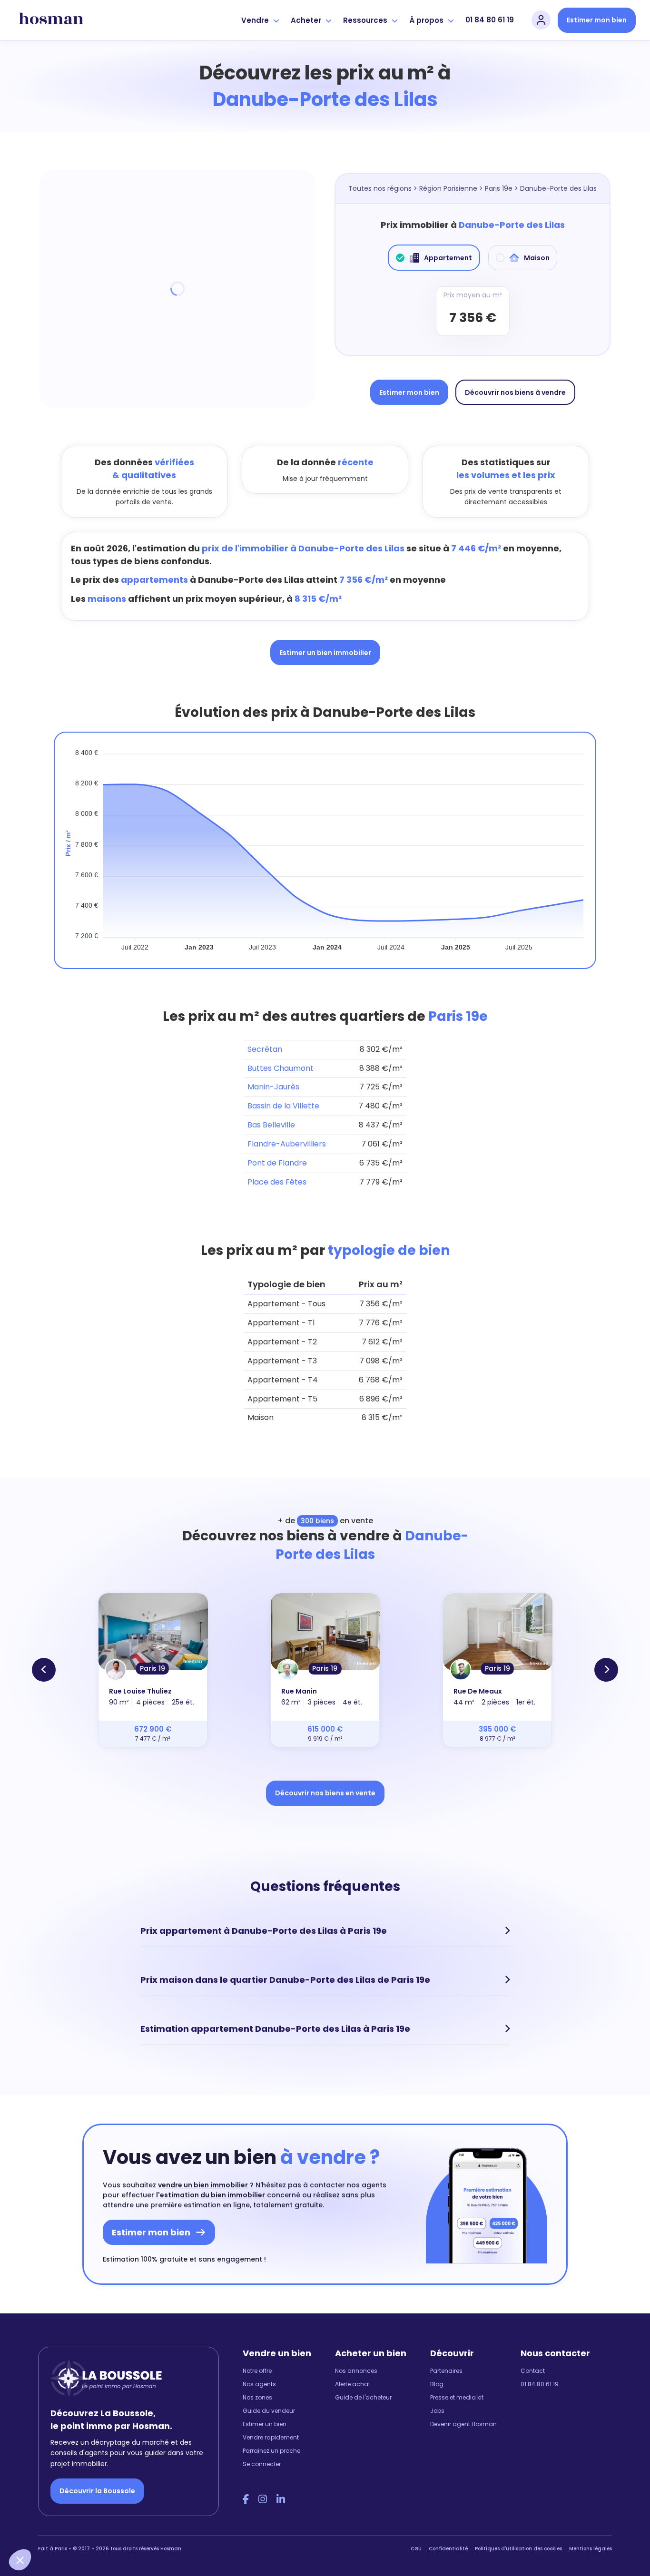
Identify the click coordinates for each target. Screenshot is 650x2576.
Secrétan (265, 1049)
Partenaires (446, 2371)
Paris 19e (499, 188)
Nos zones (257, 2397)
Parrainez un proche (271, 2451)
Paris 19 (153, 1668)
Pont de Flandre (277, 1163)
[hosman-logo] (51, 20)
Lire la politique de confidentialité (67, 2496)
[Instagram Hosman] (263, 2499)
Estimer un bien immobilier (325, 653)
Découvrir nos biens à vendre (515, 392)
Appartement (448, 258)
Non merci (43, 2528)
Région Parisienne (448, 188)
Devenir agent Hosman (463, 2424)
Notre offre (257, 2371)
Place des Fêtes (277, 1182)
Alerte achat (353, 2384)
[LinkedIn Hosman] (281, 2499)
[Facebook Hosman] (246, 2499)
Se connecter (262, 2464)
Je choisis (109, 2528)
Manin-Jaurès (273, 1087)
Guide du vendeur (269, 2411)
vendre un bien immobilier (203, 2185)
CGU (416, 2549)
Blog (437, 2384)
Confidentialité (448, 2549)
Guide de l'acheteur (363, 2397)
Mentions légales (591, 2549)
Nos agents (259, 2384)
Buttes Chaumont (281, 1068)
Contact (533, 2371)
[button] (20, 2560)
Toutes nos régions (380, 188)
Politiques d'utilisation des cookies (518, 2549)
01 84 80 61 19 (490, 20)
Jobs (437, 2411)
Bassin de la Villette (283, 1106)
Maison (537, 258)
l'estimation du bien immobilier (211, 2195)
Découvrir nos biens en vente (325, 1793)
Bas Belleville (271, 1125)
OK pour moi (176, 2528)
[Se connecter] (541, 20)
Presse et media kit (457, 2397)
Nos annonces (356, 2371)
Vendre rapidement (271, 2437)
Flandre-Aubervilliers (287, 1144)
